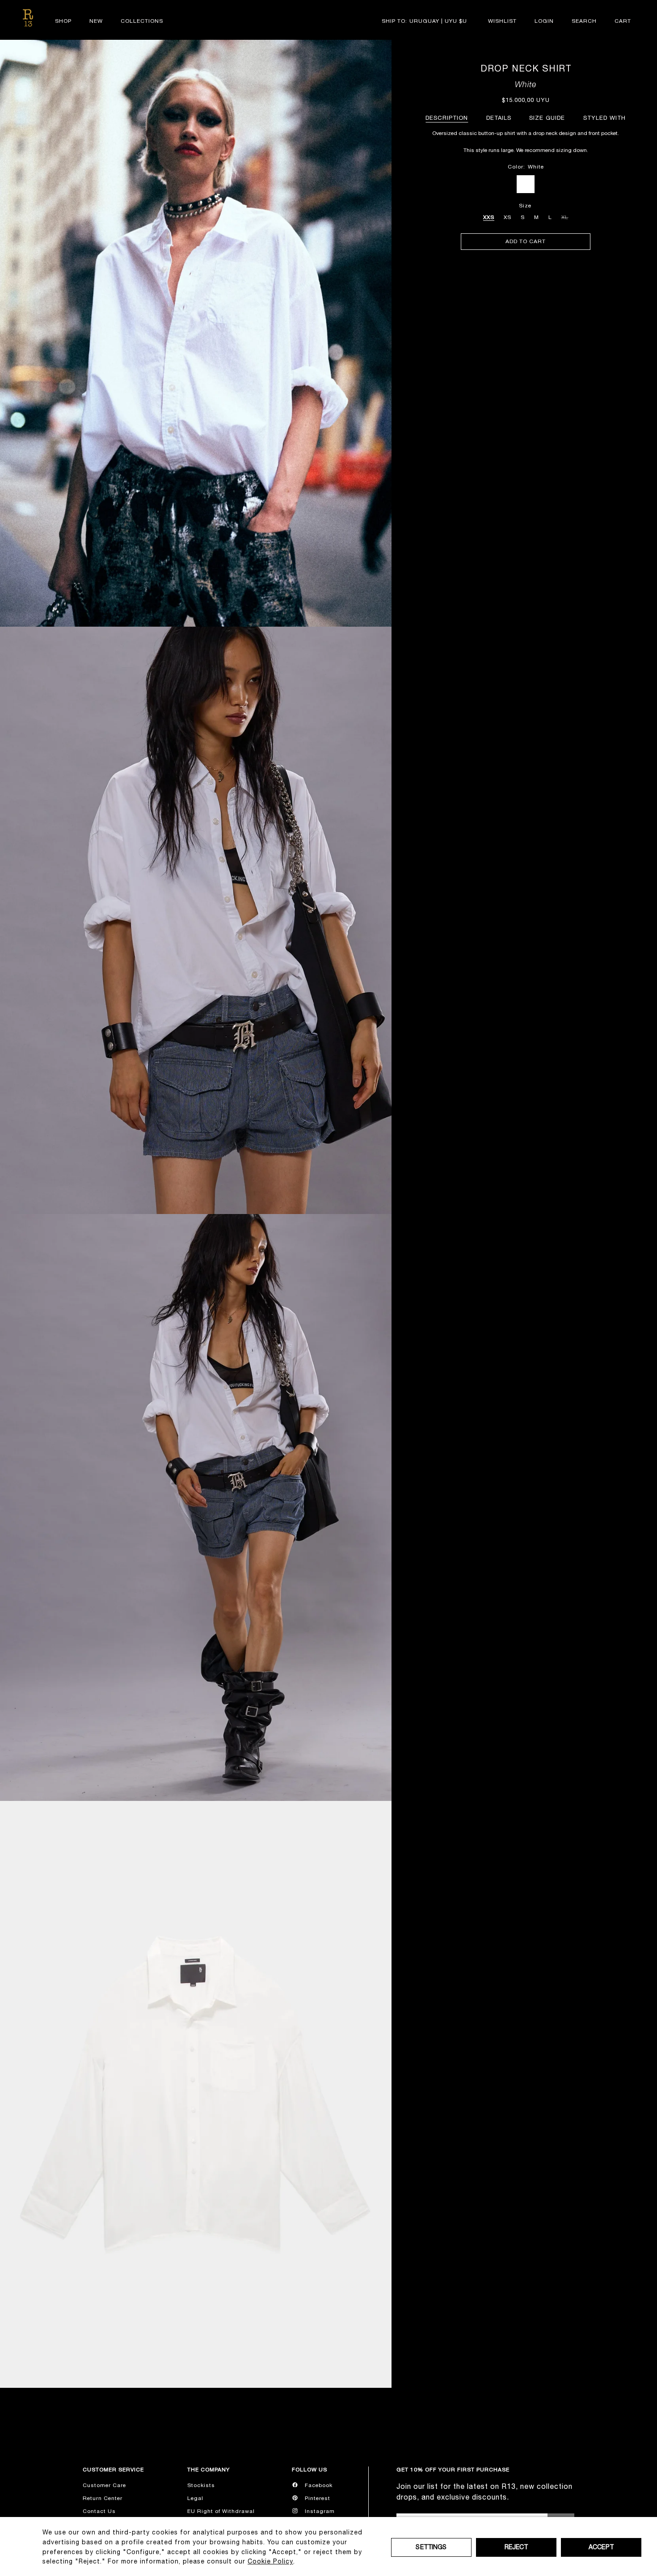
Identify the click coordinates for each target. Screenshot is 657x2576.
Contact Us (99, 2511)
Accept (601, 2547)
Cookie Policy (270, 2561)
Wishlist (502, 21)
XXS (489, 217)
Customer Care (104, 2485)
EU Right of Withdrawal (221, 2511)
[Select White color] (526, 184)
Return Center (103, 2498)
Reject (516, 2547)
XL (565, 216)
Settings (431, 2547)
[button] (584, 21)
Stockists (201, 2485)
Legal (195, 2498)
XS (507, 217)
